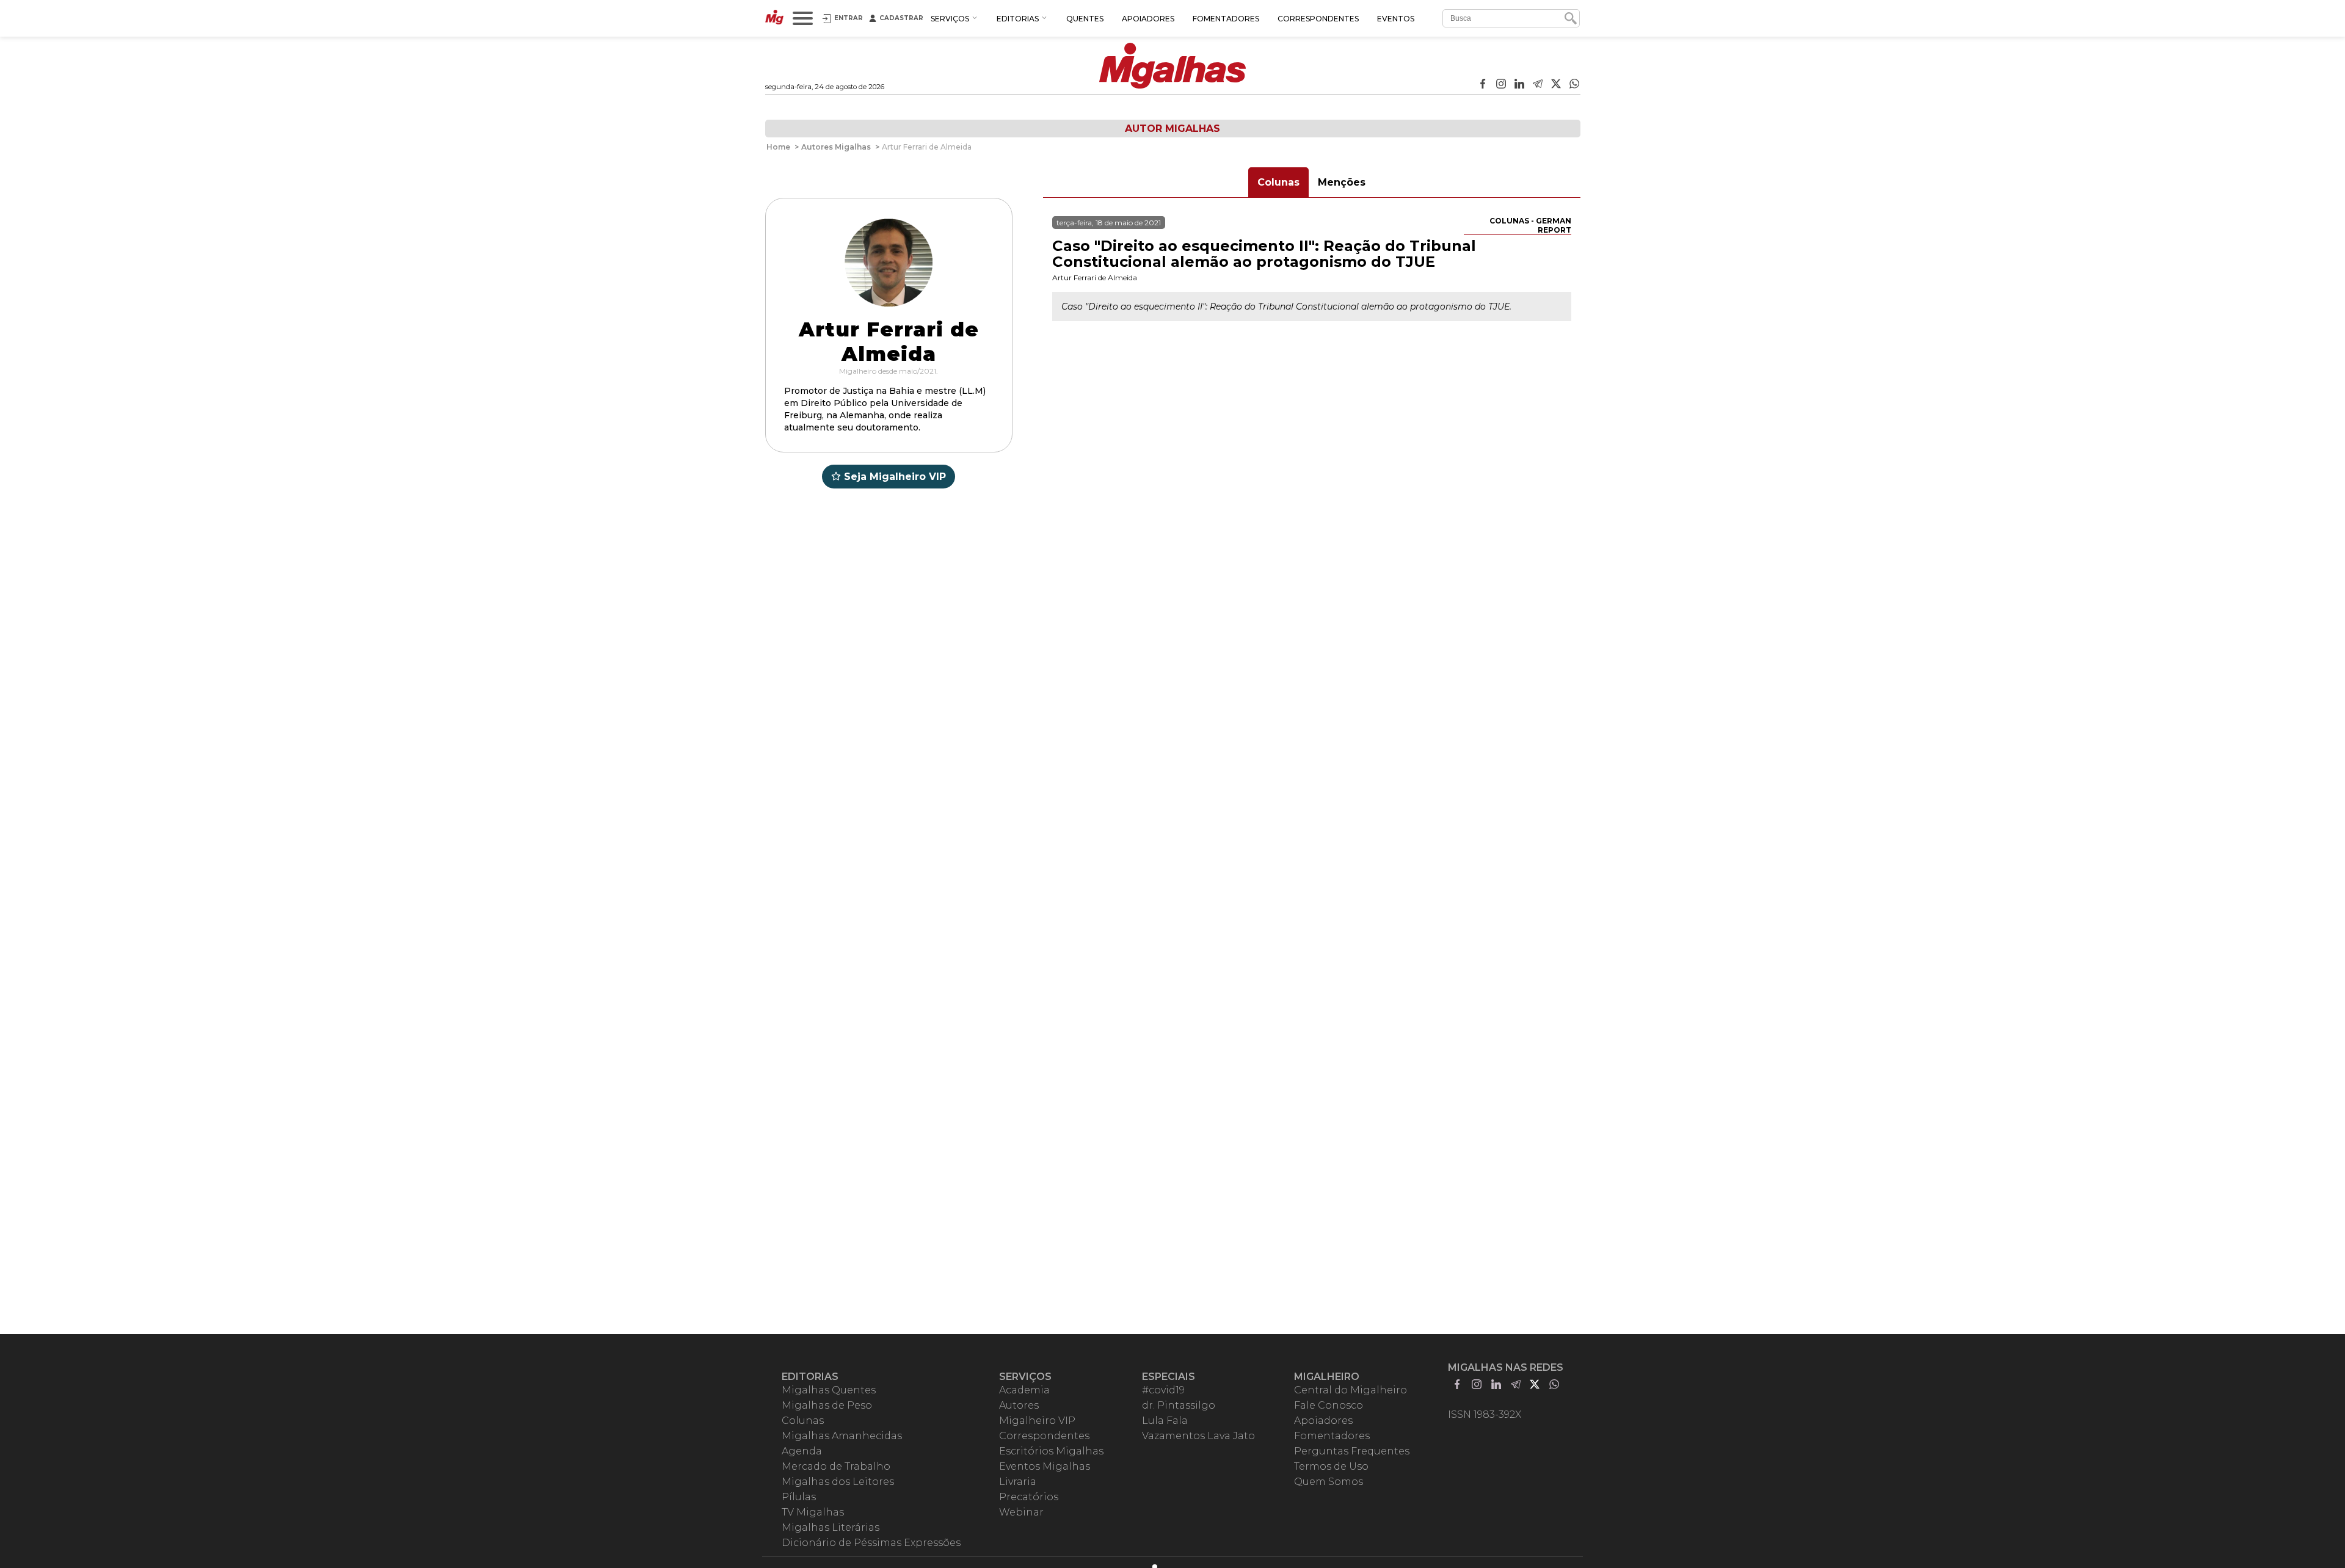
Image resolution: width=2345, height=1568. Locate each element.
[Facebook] (1483, 85)
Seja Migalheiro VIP (895, 477)
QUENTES (1085, 19)
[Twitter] (1556, 85)
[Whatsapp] (1574, 85)
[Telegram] (1538, 85)
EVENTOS (1396, 19)
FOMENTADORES (1226, 19)
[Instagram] (1501, 85)
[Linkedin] (1519, 85)
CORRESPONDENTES (1318, 19)
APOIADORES (1148, 19)
